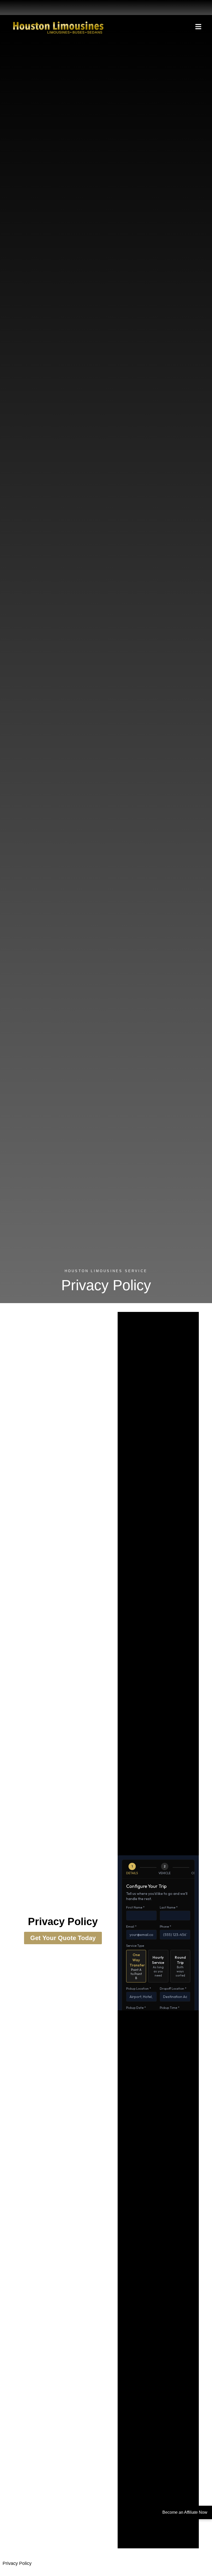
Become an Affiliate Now (185, 2512)
